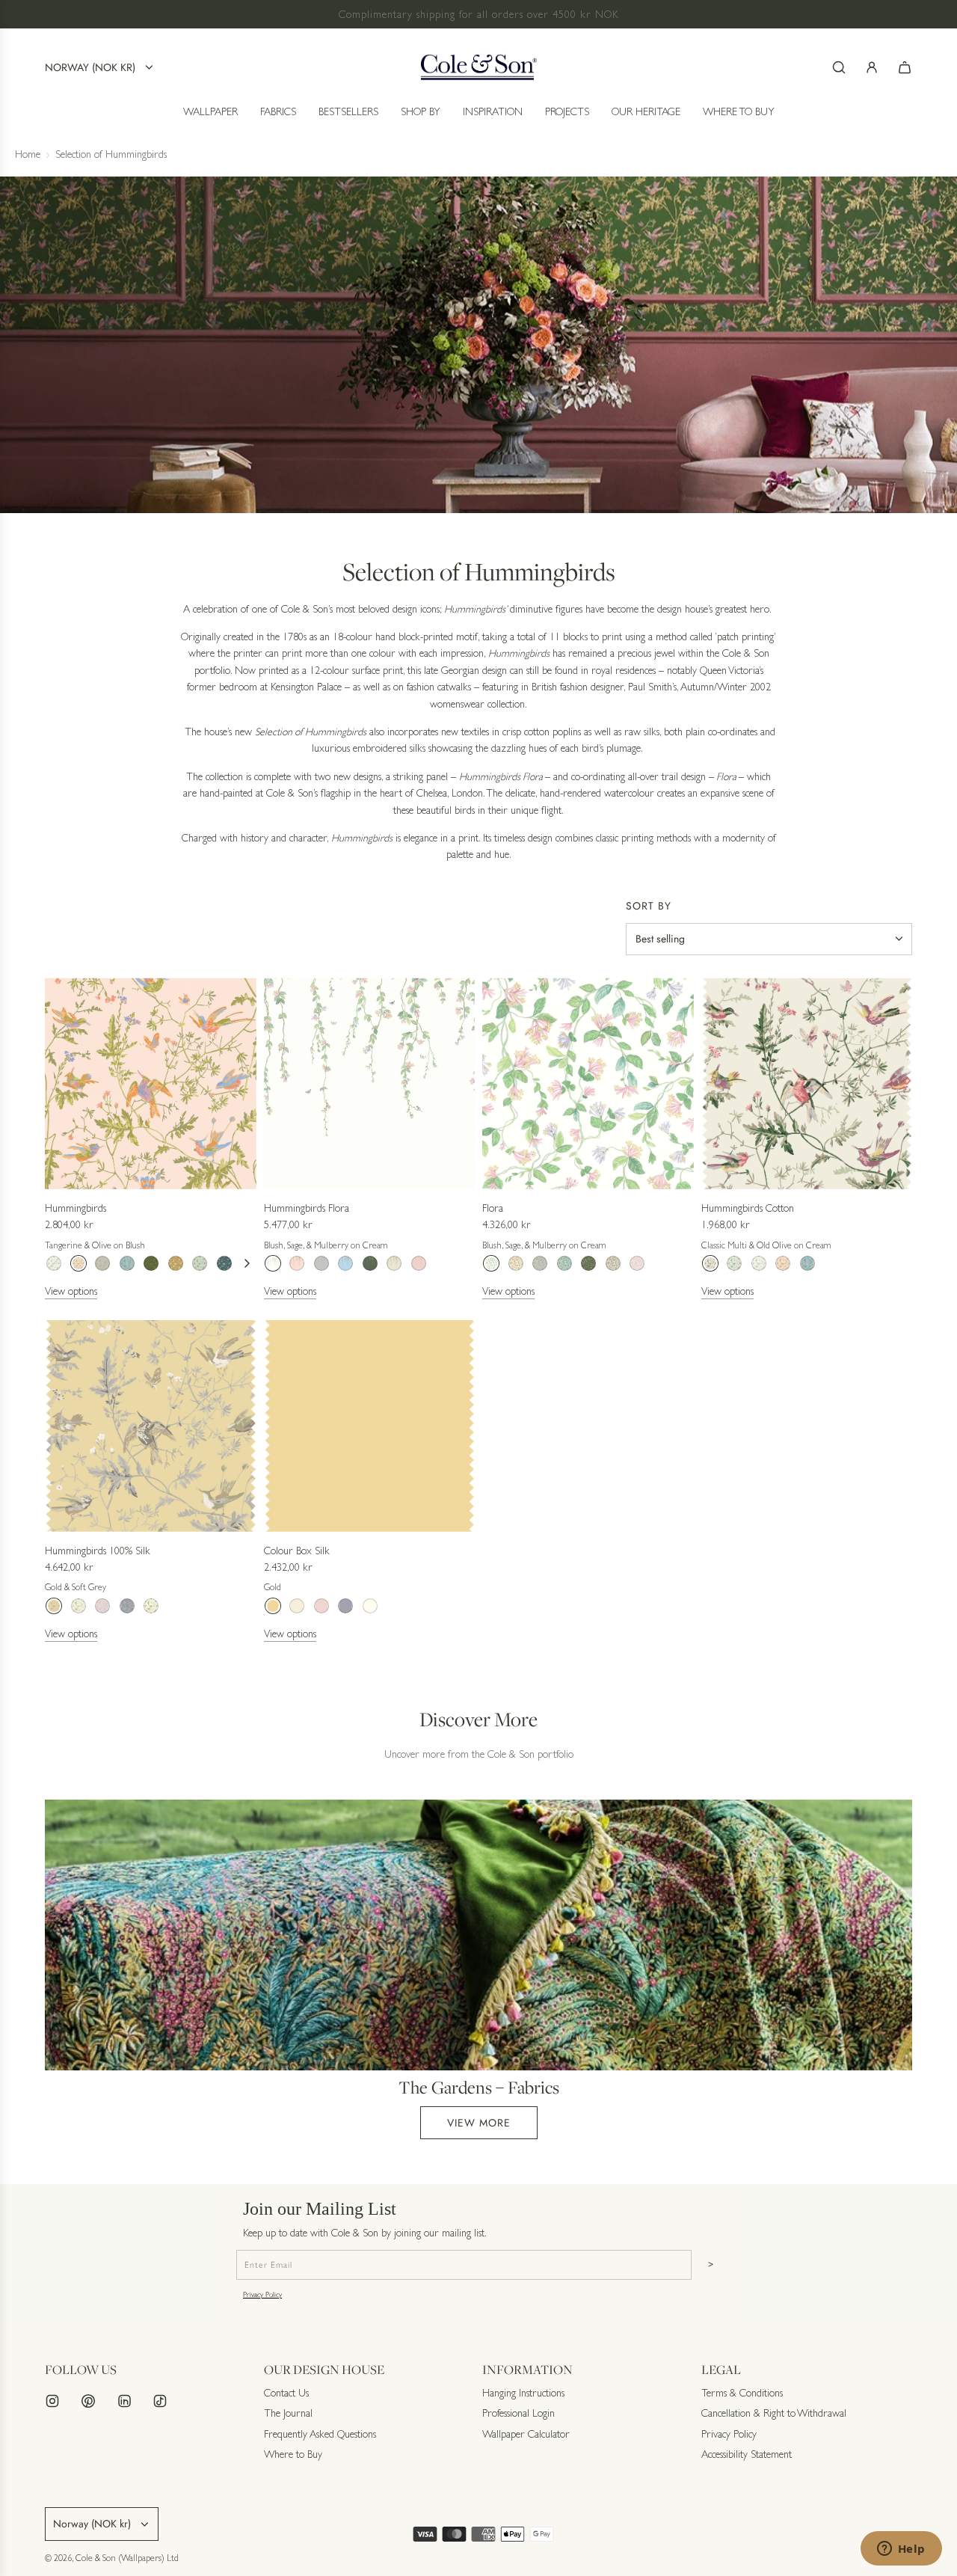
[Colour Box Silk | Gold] (273, 1606)
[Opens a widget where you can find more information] (901, 2550)
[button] (247, 1263)
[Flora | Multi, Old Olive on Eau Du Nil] (613, 1263)
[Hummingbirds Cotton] (807, 1083)
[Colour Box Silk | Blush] (321, 1606)
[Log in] (872, 67)
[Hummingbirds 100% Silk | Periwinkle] (127, 1606)
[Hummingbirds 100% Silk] (151, 1426)
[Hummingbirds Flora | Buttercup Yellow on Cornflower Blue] (345, 1263)
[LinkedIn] (124, 2401)
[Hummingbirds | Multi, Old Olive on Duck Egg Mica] (200, 1263)
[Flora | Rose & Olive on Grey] (540, 1263)
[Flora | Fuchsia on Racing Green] (588, 1263)
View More (479, 2123)
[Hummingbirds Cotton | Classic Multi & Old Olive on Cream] (710, 1263)
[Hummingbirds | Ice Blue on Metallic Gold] (176, 1263)
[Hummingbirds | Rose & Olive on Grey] (102, 1263)
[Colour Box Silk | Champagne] (297, 1606)
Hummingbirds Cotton (748, 1208)
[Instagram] (52, 2401)
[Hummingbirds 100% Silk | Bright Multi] (79, 1606)
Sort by (649, 906)
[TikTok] (160, 2401)
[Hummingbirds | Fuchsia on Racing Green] (151, 1263)
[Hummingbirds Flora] (370, 1083)
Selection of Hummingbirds (111, 154)
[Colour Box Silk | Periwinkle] (345, 1606)
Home (28, 154)
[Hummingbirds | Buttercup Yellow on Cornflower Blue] (127, 1263)
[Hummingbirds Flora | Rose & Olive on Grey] (321, 1263)
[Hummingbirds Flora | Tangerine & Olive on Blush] (297, 1263)
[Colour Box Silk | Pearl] (370, 1606)
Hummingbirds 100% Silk (98, 1551)
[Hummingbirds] (151, 1083)
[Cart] (905, 67)
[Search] (839, 67)
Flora (493, 1208)
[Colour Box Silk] (370, 1426)
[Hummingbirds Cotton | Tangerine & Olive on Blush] (783, 1263)
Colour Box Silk (297, 1551)
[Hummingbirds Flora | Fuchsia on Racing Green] (370, 1263)
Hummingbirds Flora (307, 1208)
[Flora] (588, 1083)
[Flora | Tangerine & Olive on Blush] (516, 1263)
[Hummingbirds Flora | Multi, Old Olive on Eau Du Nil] (394, 1263)
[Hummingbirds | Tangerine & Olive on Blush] (79, 1263)
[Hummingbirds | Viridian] (224, 1263)
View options (71, 1291)
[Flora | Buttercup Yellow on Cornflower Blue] (564, 1263)
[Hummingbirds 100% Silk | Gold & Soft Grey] (54, 1606)
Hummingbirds (76, 1208)
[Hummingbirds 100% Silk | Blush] (102, 1606)
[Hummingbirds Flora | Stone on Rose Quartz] (419, 1263)
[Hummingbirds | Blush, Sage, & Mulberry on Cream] (54, 1263)
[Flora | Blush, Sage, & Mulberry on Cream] (491, 1263)
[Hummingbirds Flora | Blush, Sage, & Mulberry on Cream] (273, 1263)
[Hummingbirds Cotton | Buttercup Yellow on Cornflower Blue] (807, 1263)
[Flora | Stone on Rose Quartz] (637, 1263)
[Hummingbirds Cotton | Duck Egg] (734, 1263)
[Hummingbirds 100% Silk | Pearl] (151, 1606)
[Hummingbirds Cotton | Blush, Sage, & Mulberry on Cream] (759, 1263)
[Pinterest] (88, 2401)
